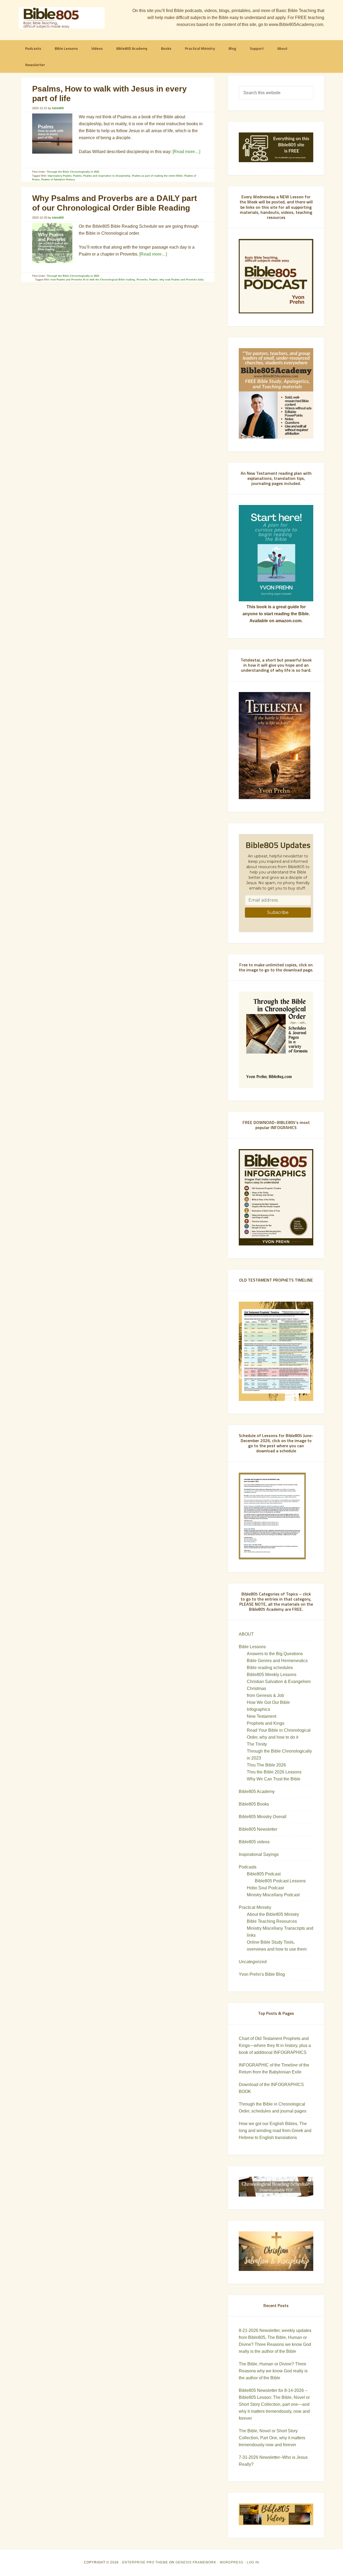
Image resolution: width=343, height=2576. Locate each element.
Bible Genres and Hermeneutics (277, 1661)
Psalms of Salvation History (58, 180)
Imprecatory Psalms (60, 176)
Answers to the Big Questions (275, 1654)
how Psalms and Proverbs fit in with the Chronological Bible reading (93, 280)
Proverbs (142, 280)
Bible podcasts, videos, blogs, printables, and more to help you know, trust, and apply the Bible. (62, 18)
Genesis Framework (196, 2562)
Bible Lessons (252, 1647)
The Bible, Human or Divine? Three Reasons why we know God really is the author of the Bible (273, 2371)
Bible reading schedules (270, 1668)
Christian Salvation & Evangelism (279, 1682)
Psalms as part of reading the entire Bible (157, 176)
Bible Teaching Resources (272, 1921)
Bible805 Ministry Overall (263, 1817)
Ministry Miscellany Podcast (273, 1895)
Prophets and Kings (266, 1723)
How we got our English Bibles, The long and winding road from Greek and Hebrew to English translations (275, 2131)
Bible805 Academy (257, 1792)
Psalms (77, 176)
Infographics (258, 1709)
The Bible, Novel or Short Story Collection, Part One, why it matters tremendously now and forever (272, 2438)
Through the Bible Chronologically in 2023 (73, 172)
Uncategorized (253, 1962)
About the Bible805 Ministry (273, 1914)
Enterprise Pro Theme (145, 2562)
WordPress (232, 2562)
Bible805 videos (254, 1842)
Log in (253, 2562)
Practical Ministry (255, 1907)
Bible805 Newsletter (258, 1829)
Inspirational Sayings (259, 1854)
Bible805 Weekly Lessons (272, 1675)
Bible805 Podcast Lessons (280, 1881)
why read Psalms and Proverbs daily (182, 280)
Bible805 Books (254, 1804)
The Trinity (257, 1744)
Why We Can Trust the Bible (274, 1779)
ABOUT (246, 1634)
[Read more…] (186, 152)
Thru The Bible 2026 (266, 1765)
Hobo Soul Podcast (265, 1888)
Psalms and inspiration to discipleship (107, 176)
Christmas (256, 1688)
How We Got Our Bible (268, 1702)
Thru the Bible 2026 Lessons (274, 1772)
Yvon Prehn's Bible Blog (262, 1974)
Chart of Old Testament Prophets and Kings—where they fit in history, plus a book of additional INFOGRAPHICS (275, 2045)
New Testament (262, 1716)
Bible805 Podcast (264, 1874)
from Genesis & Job (265, 1695)
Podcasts (248, 1867)
